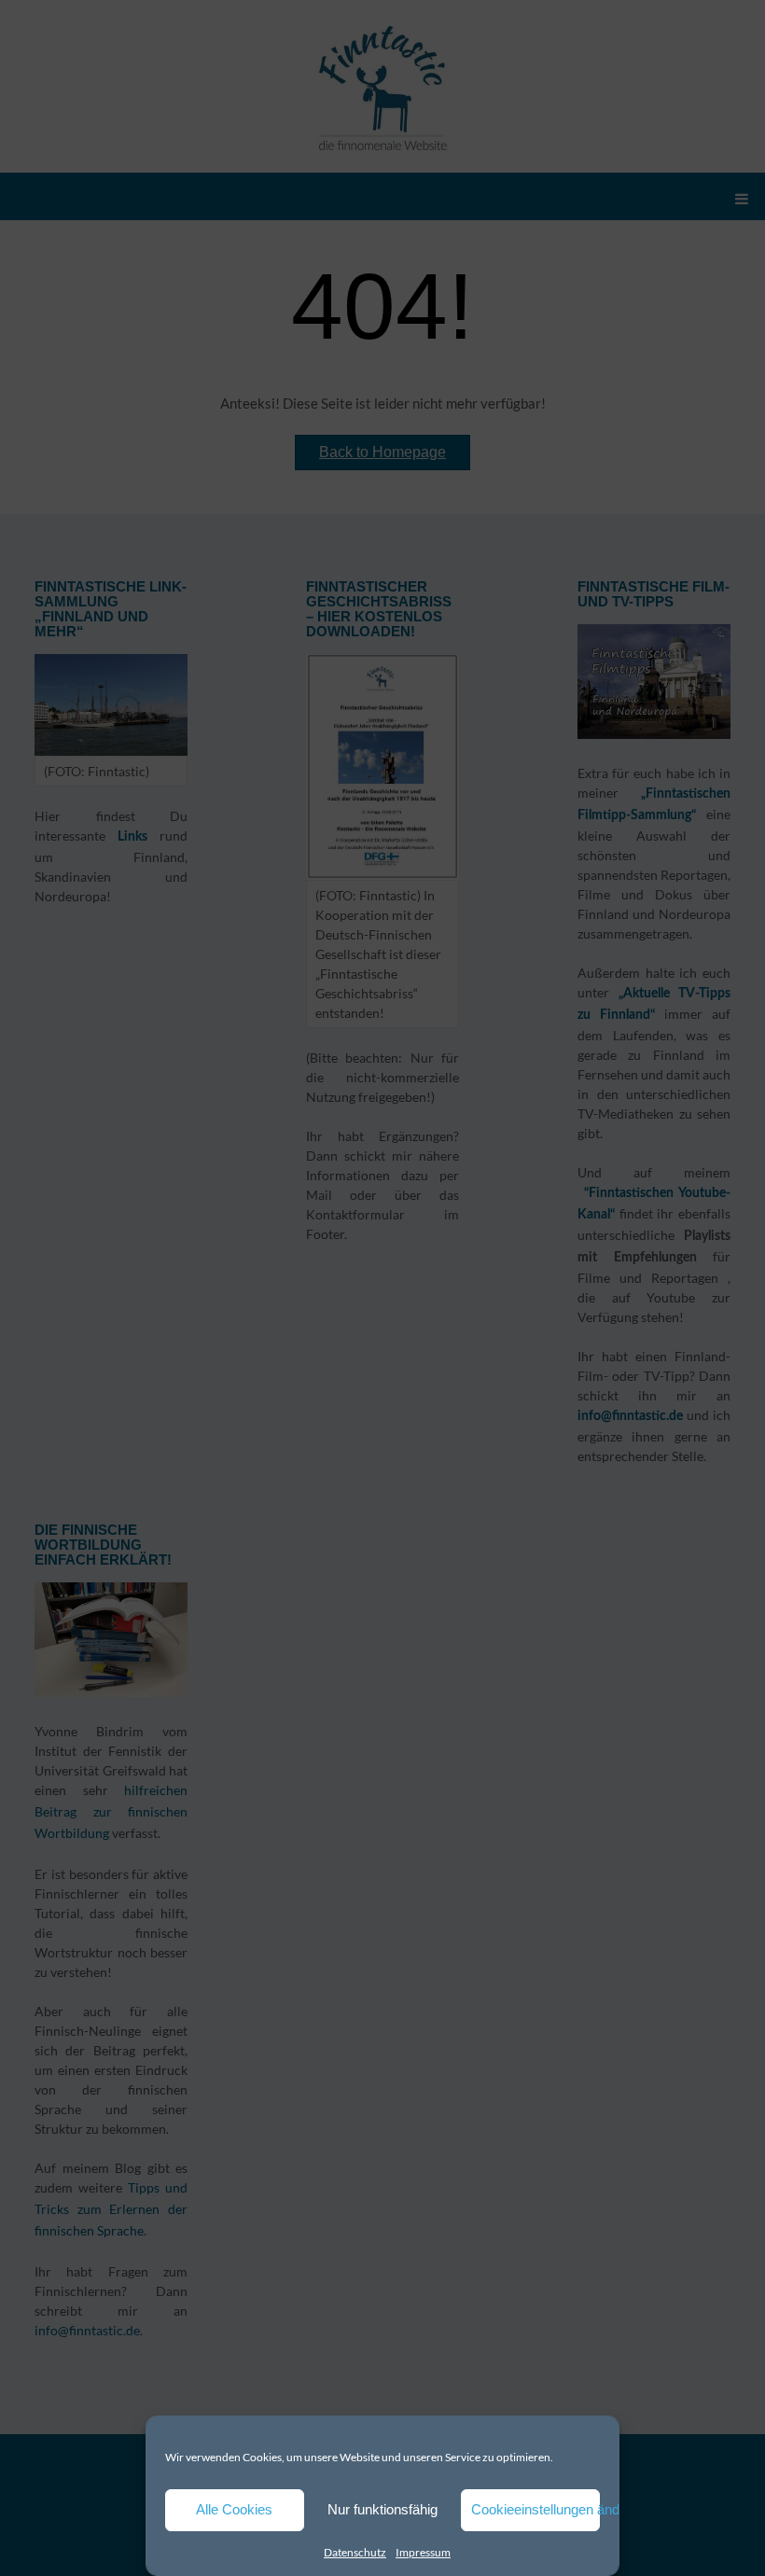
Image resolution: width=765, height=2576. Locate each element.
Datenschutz (355, 2552)
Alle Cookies (234, 2509)
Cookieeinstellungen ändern (535, 2509)
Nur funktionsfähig (382, 2509)
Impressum (423, 2552)
